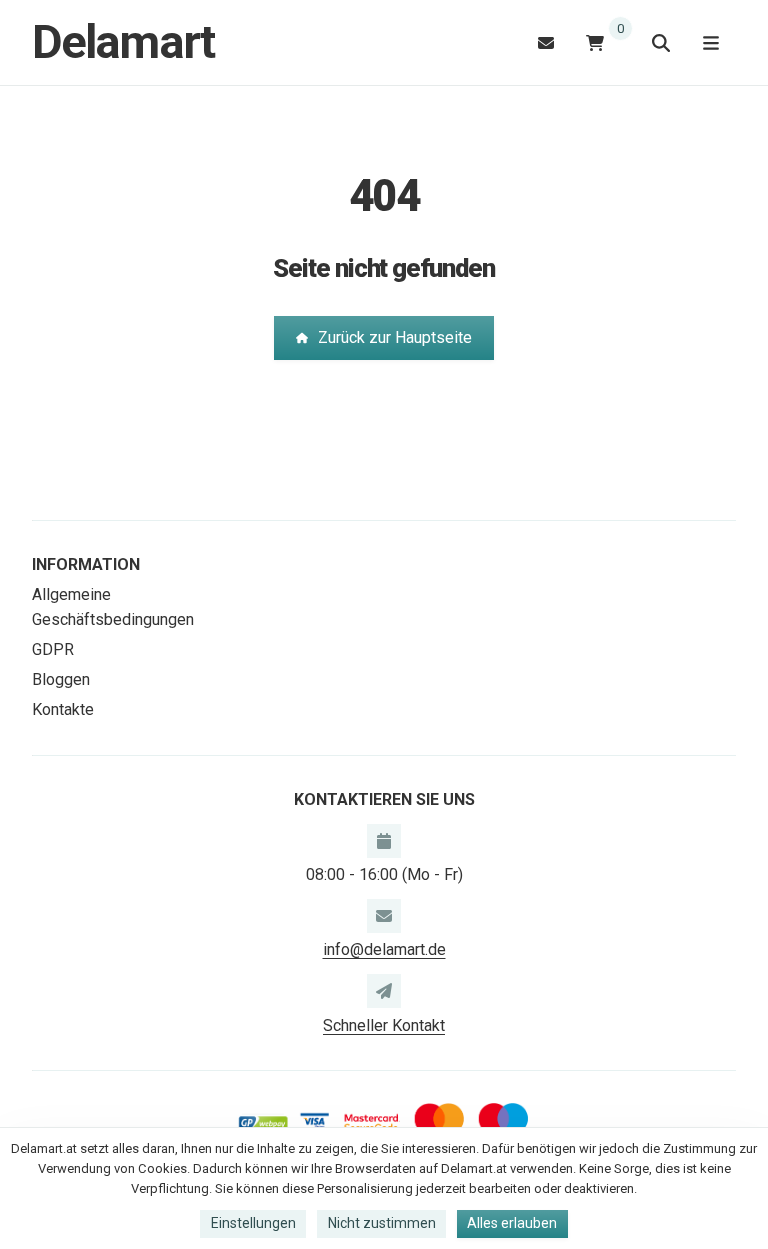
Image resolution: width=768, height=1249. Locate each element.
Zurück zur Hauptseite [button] (395, 337)
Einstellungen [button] (253, 1223)
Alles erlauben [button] (512, 1223)
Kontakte (63, 709)
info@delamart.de (384, 949)
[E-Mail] (546, 42)
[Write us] (384, 991)
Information (86, 564)
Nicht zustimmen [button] (382, 1223)
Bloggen (61, 679)
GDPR (53, 649)
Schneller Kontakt (384, 1025)
